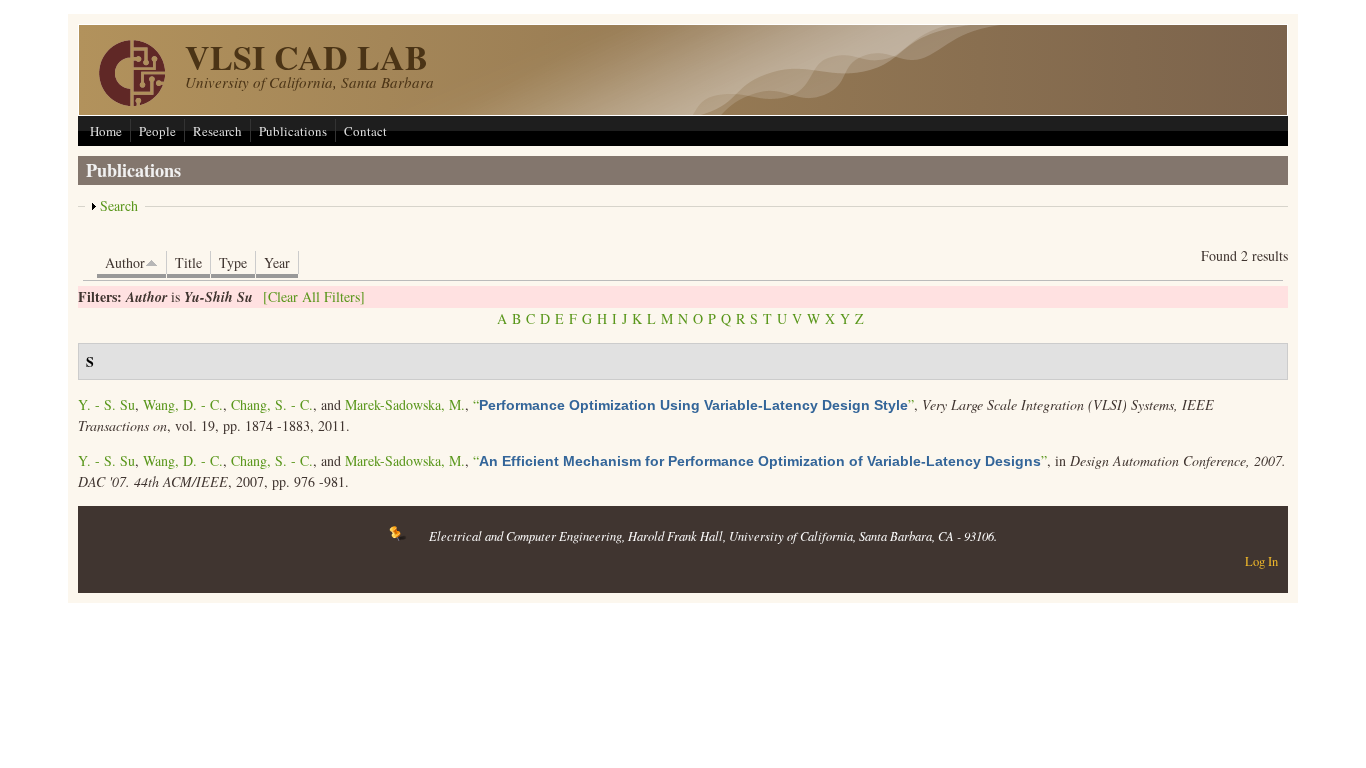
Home (106, 131)
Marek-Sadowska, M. (405, 404)
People (157, 131)
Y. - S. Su (106, 404)
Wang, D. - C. (183, 404)
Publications (293, 131)
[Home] (132, 100)
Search (119, 205)
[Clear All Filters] (314, 296)
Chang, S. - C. (272, 404)
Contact (365, 131)
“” (693, 404)
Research (217, 131)
